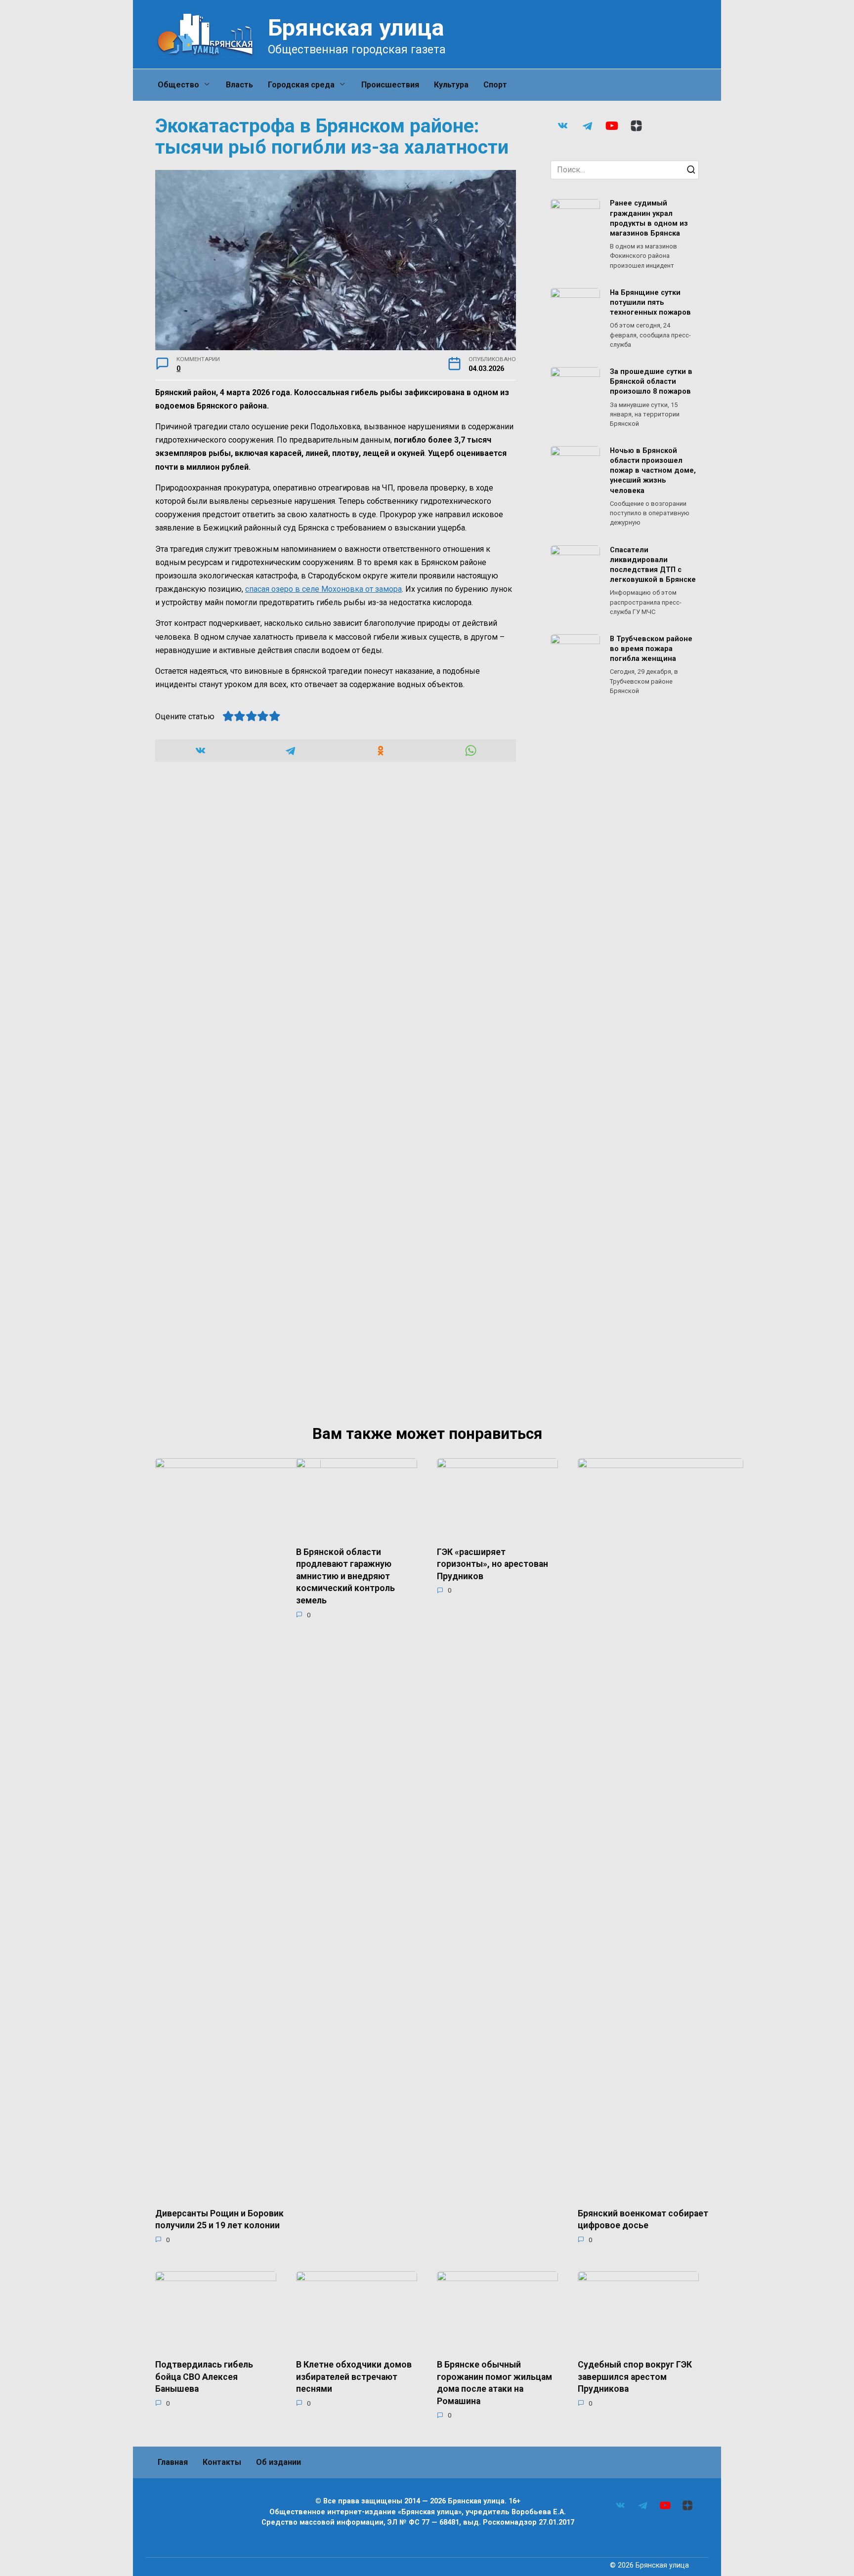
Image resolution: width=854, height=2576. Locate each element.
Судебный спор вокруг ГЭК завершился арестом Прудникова (635, 2377)
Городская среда (301, 85)
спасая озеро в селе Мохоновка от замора (323, 589)
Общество (178, 85)
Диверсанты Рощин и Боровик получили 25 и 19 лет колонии (219, 2219)
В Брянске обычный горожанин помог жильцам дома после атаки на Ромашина (494, 2383)
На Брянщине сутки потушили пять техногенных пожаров (650, 303)
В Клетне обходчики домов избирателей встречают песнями (354, 2377)
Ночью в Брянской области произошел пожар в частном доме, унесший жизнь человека (653, 471)
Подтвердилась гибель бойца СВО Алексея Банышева (204, 2377)
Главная (173, 2462)
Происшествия (390, 85)
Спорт (495, 85)
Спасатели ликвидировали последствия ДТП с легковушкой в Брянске (653, 565)
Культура (451, 85)
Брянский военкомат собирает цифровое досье (643, 2219)
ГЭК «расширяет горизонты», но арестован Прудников (492, 1564)
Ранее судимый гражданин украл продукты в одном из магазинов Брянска (649, 219)
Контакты (222, 2462)
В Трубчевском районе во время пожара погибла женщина (651, 649)
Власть (239, 85)
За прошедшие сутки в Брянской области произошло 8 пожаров (651, 382)
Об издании (278, 2462)
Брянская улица (356, 27)
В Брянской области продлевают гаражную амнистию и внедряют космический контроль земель (345, 1576)
